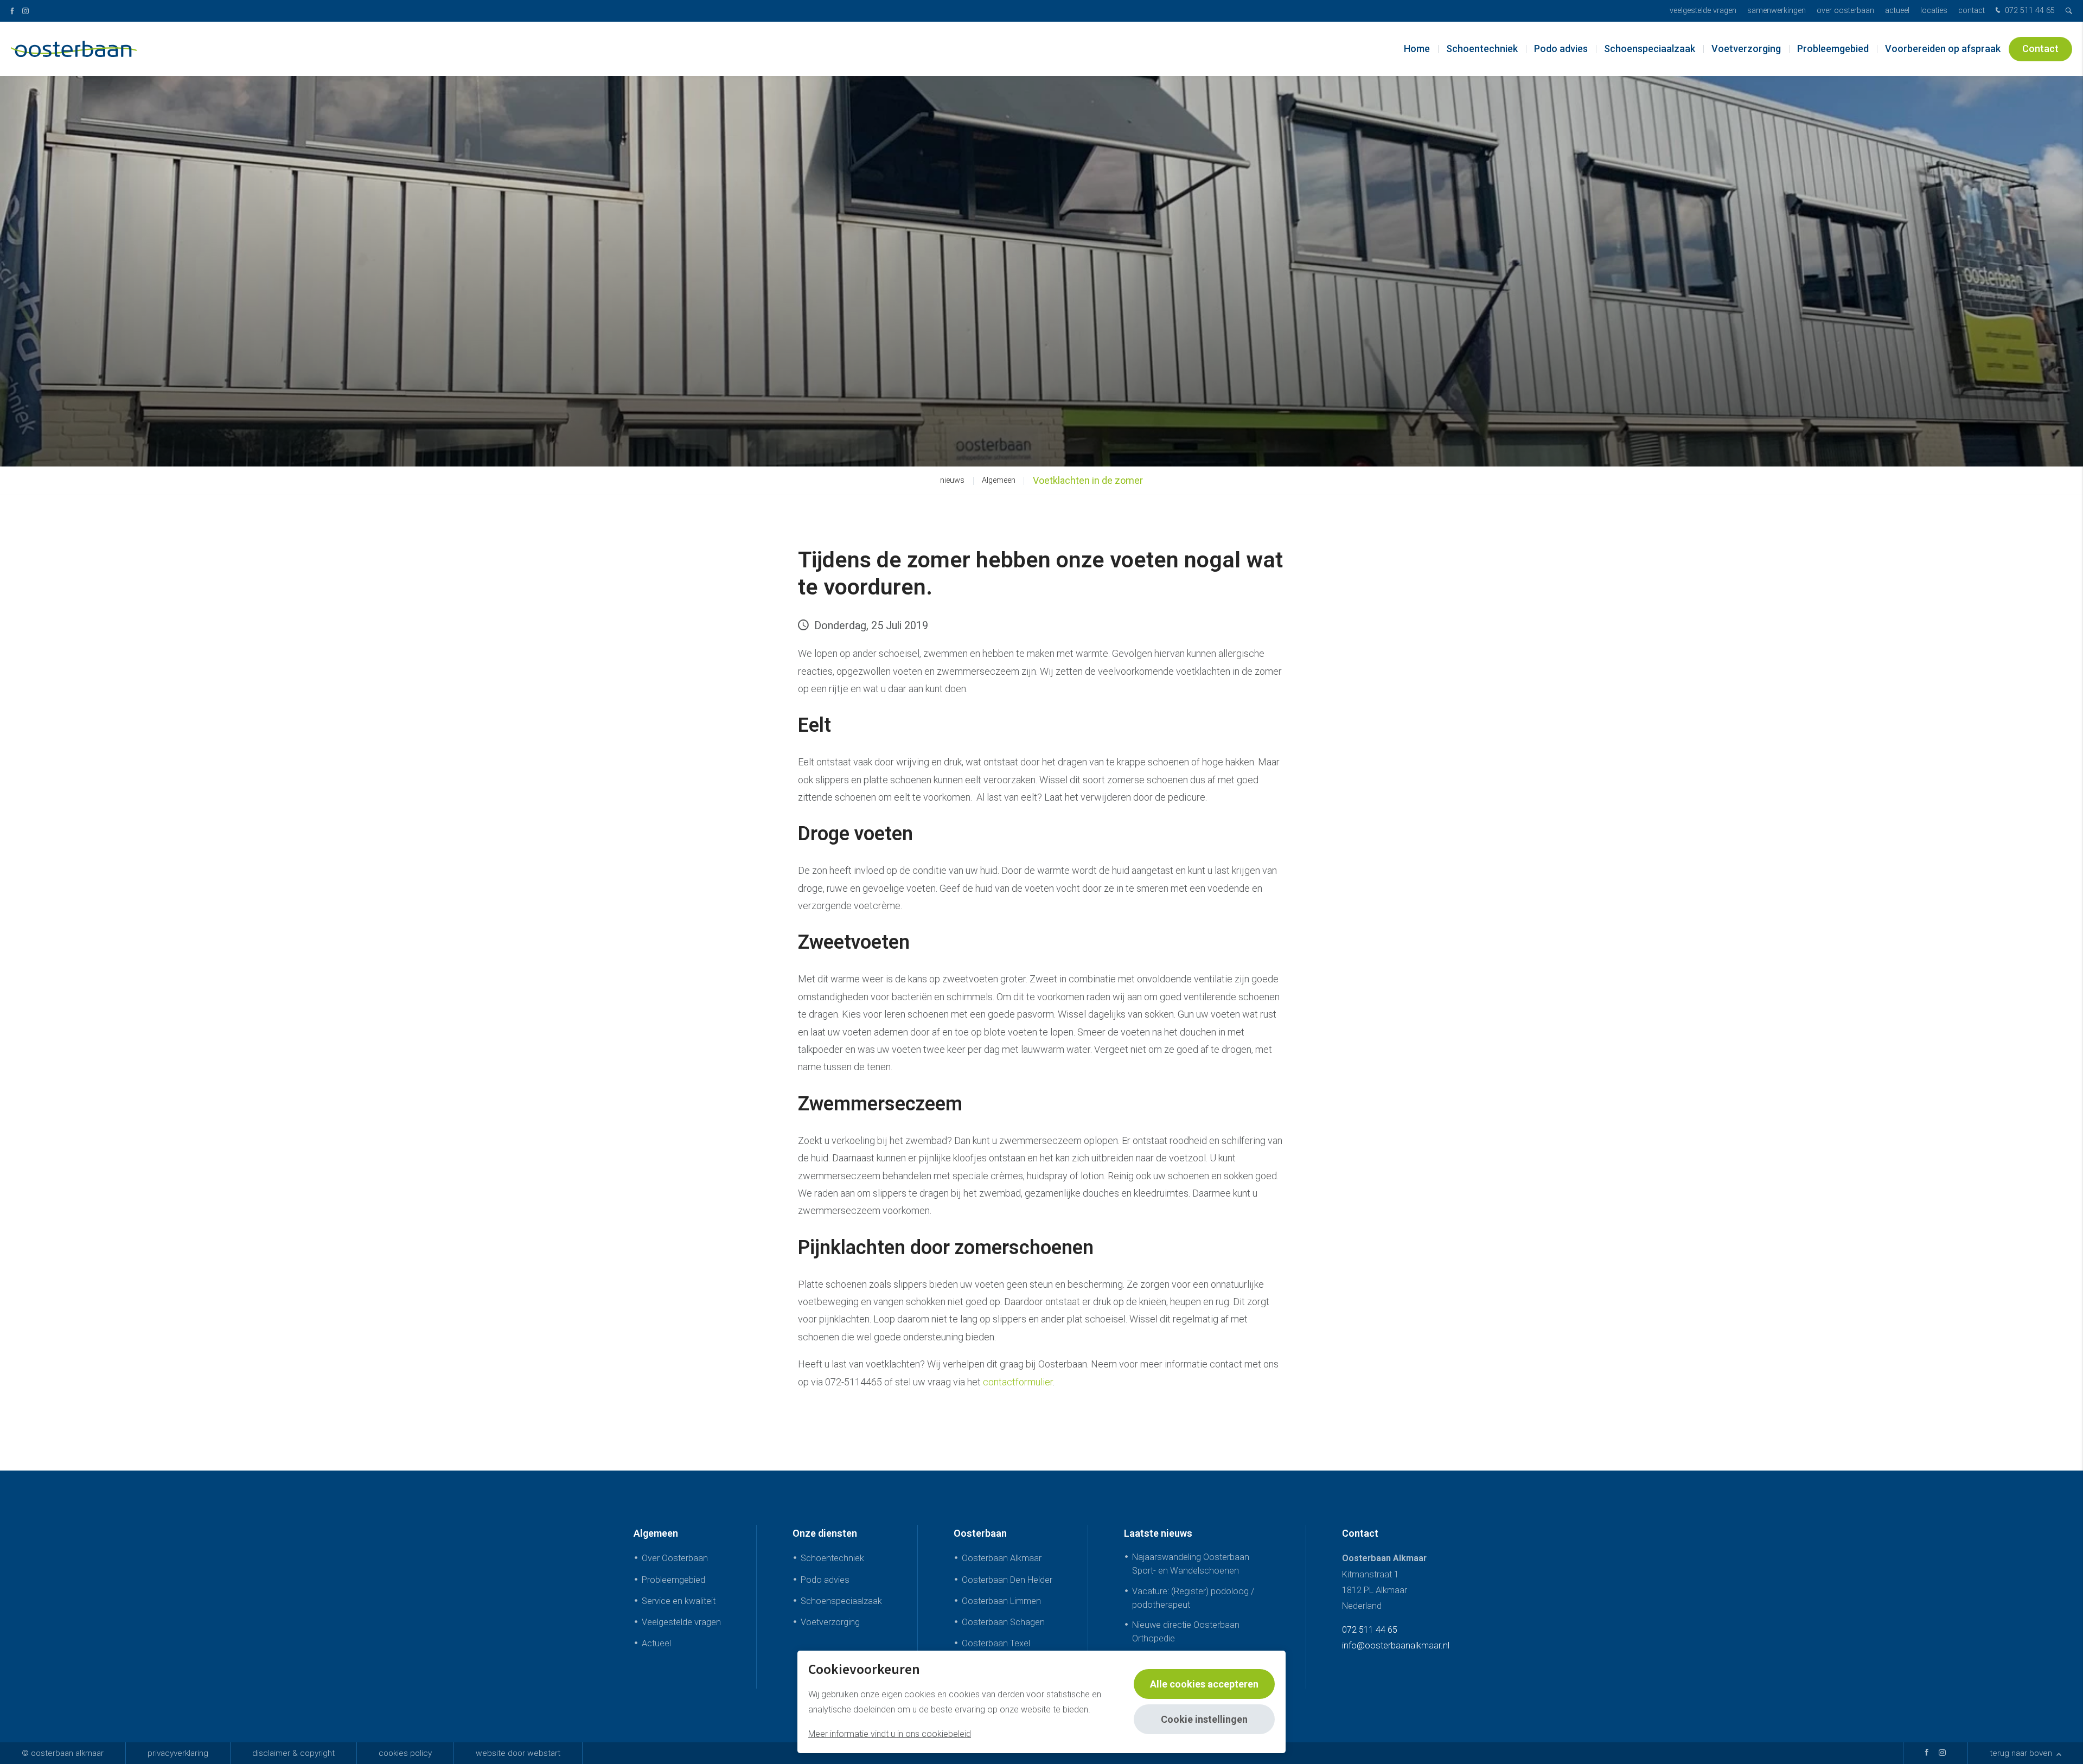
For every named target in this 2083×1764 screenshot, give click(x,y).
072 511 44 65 (2029, 11)
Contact (1972, 11)
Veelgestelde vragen (1703, 11)
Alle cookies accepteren (1204, 1684)
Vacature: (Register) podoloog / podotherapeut (1193, 1598)
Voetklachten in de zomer (1088, 480)
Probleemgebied (1833, 49)
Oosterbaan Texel (996, 1643)
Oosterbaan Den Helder (1007, 1580)
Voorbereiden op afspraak (1943, 49)
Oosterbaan (980, 1533)
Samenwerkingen (1777, 11)
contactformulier (1018, 1382)
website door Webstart (518, 1753)
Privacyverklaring (178, 1753)
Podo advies (1561, 49)
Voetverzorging (1746, 49)
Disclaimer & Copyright (293, 1753)
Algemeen (999, 480)
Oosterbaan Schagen (1003, 1622)
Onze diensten (825, 1533)
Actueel (1897, 11)
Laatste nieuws (1158, 1533)
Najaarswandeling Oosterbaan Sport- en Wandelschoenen (1191, 1564)
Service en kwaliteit (679, 1601)
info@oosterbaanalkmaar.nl (1396, 1645)
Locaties (1934, 11)
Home (1417, 49)
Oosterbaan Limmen (1001, 1601)
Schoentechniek (1482, 49)
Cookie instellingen (1204, 1719)
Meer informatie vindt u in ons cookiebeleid (890, 1734)
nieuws (952, 480)
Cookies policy (405, 1753)
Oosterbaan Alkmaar (1002, 1558)
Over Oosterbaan (1845, 11)
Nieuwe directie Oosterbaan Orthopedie (1186, 1632)
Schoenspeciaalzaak (1650, 49)
